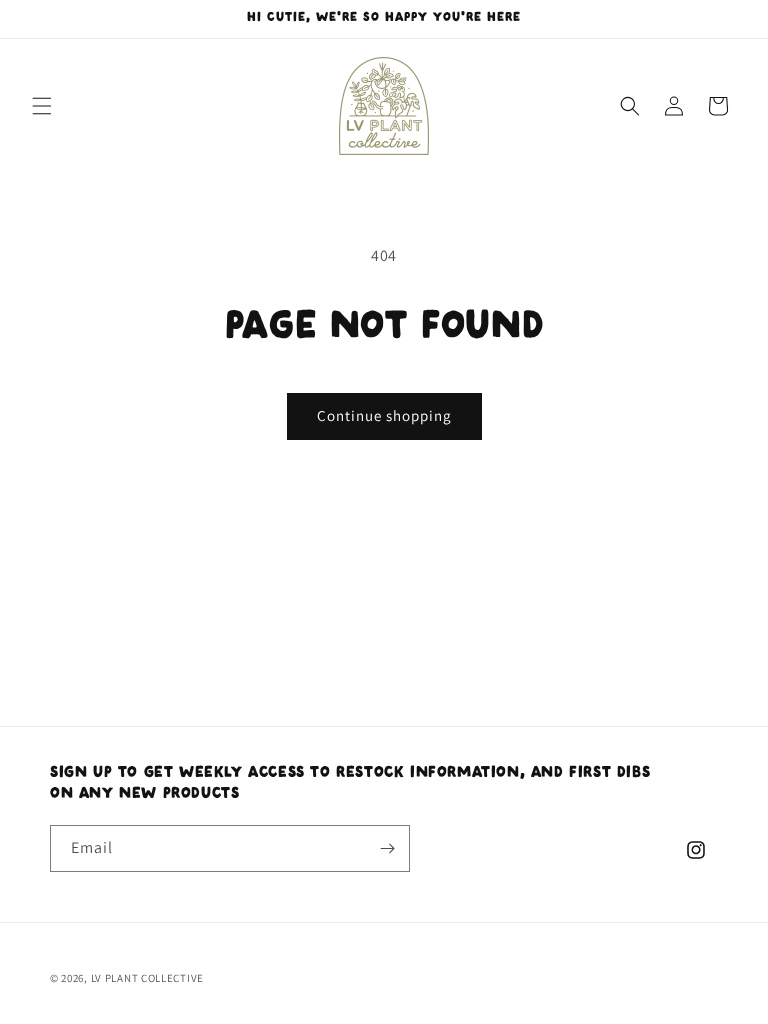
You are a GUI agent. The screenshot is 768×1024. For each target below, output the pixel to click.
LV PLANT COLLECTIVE (147, 978)
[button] (42, 106)
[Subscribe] (387, 848)
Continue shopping (384, 415)
